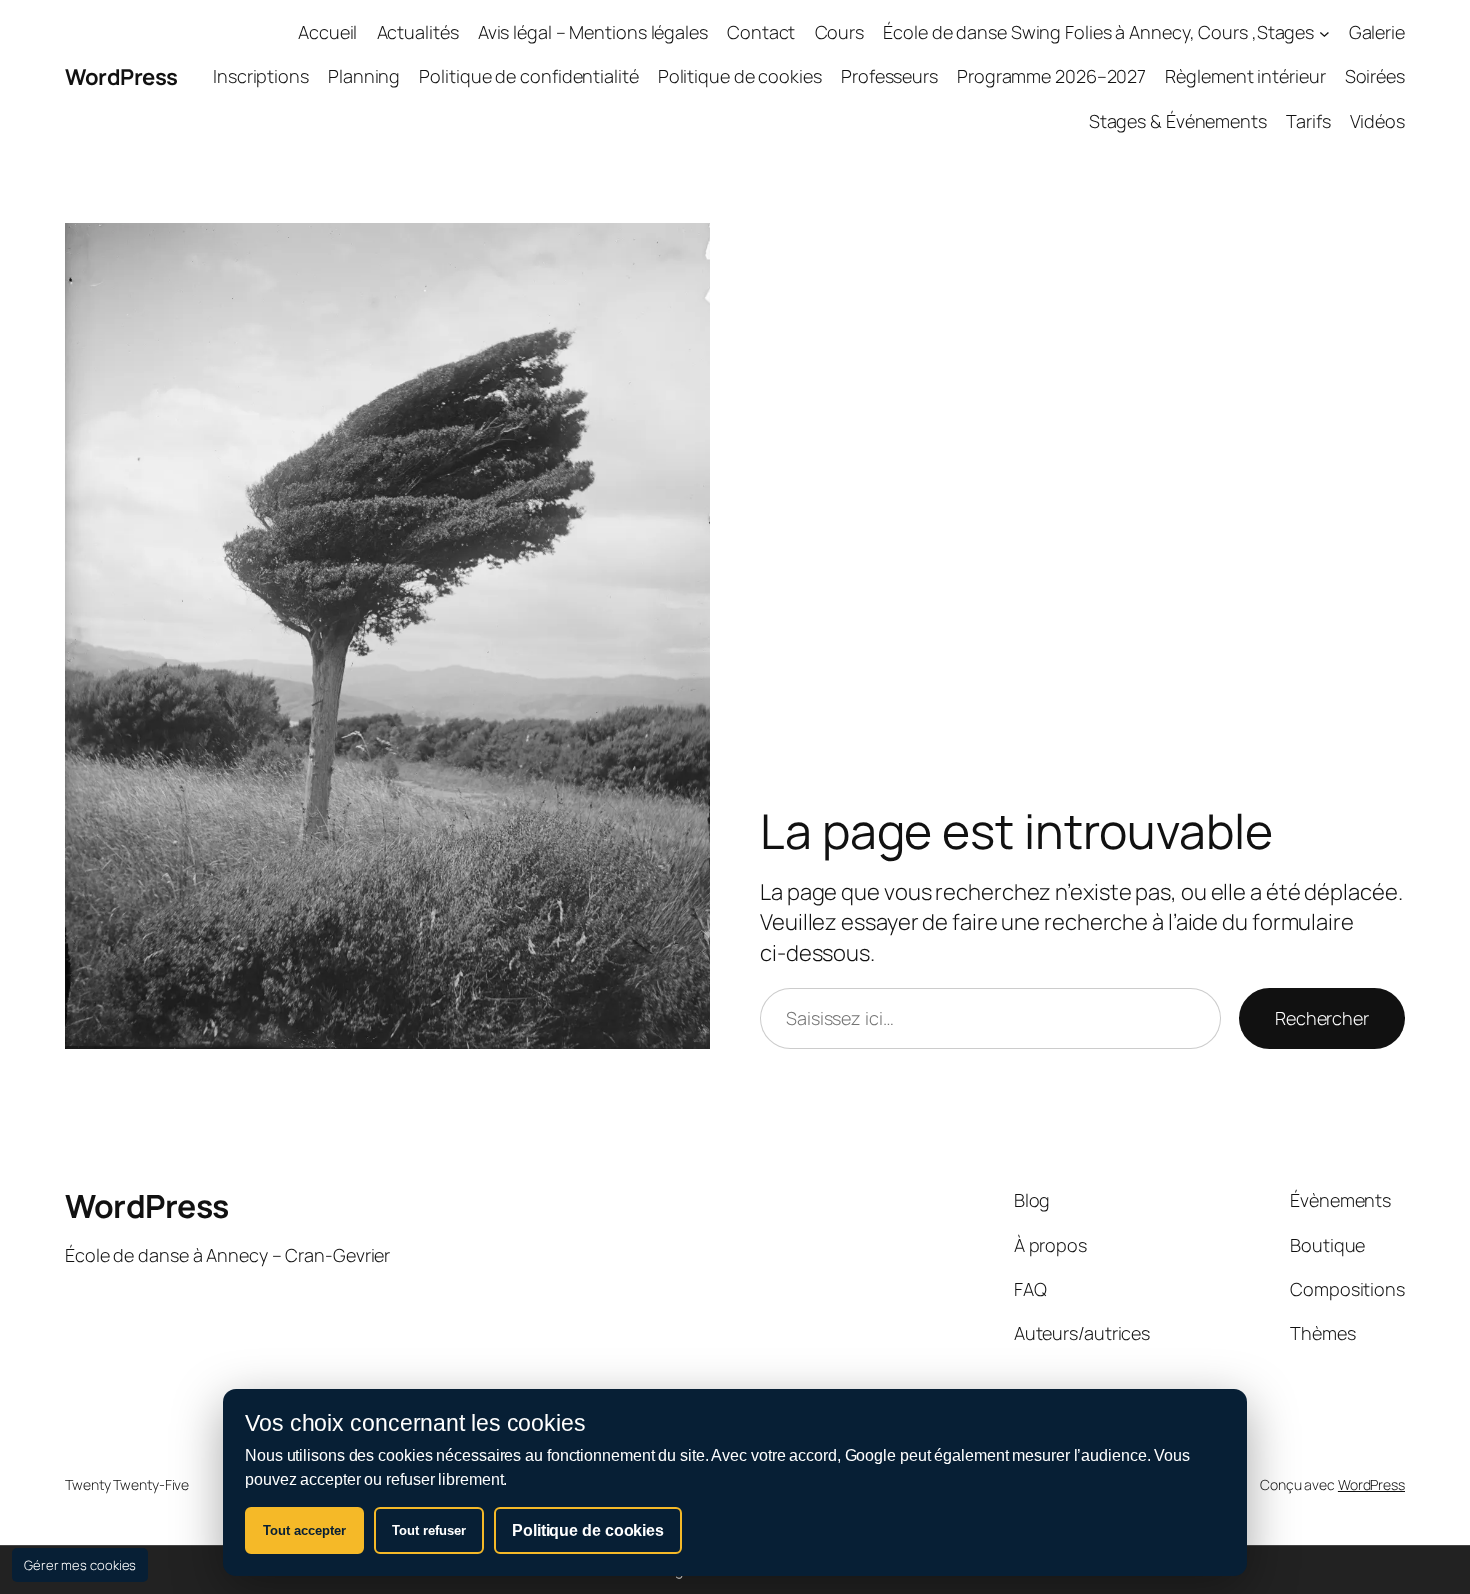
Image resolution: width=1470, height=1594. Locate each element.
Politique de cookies (740, 76)
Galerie (1377, 32)
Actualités (418, 32)
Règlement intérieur (1245, 76)
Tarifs (1308, 121)
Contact (761, 32)
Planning (364, 76)
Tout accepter (304, 1530)
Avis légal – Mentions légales (593, 32)
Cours (840, 32)
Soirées (1375, 76)
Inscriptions (261, 76)
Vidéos (1377, 121)
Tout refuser (429, 1530)
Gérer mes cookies (80, 1565)
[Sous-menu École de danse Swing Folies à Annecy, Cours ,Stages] (1324, 32)
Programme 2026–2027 (1051, 76)
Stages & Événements (1178, 121)
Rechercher (1322, 1018)
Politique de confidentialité (528, 76)
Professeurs (889, 76)
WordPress (121, 77)
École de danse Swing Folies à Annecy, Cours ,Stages (1098, 32)
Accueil (327, 32)
